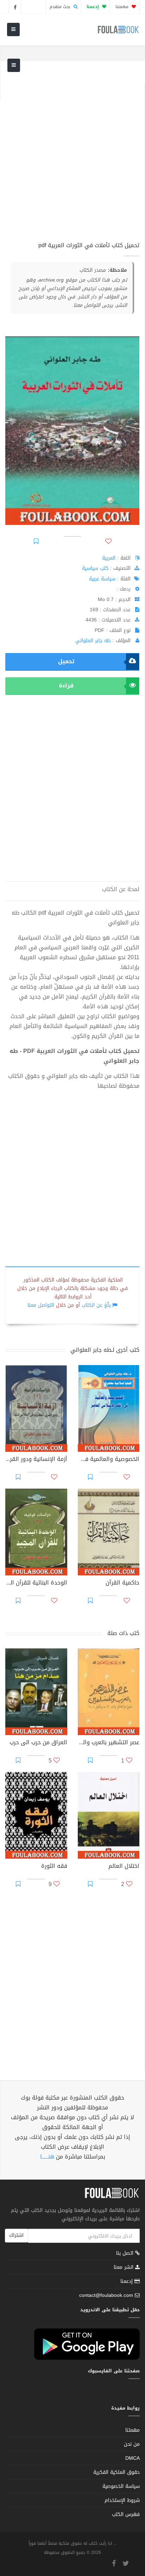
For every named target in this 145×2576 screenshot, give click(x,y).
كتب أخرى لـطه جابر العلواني (105, 1350)
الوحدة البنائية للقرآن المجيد (36, 1583)
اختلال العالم (124, 1867)
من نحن (132, 2444)
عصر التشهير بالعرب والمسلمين (109, 1743)
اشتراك (16, 2235)
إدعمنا (127, 2281)
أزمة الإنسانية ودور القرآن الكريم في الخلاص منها (36, 1460)
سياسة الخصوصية (121, 2486)
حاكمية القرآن (122, 1583)
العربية (109, 558)
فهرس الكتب (126, 2514)
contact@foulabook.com (106, 2295)
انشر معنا (124, 2267)
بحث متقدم (61, 7)
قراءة (66, 686)
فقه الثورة (54, 1867)
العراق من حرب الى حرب (38, 1743)
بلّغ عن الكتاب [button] (96, 1305)
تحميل (66, 661)
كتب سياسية (95, 568)
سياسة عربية (102, 579)
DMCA (133, 2458)
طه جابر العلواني (93, 641)
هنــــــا (47, 2157)
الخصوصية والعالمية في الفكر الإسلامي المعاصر (109, 1460)
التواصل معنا (41, 1305)
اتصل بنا (126, 2254)
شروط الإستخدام (122, 2500)
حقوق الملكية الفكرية (116, 2472)
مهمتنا (123, 7)
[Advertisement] (72, 155)
